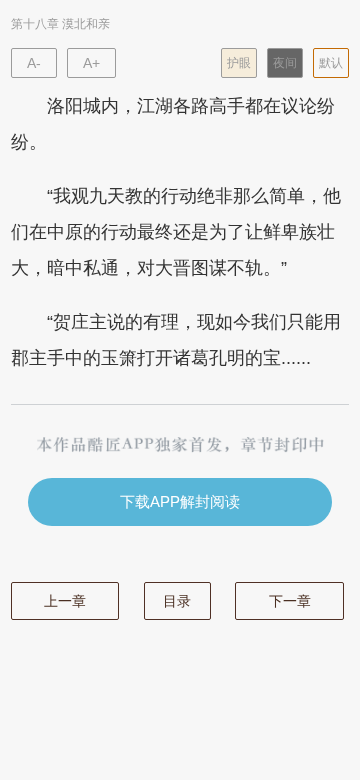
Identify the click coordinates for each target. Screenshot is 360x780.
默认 (331, 63)
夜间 (285, 63)
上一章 (65, 601)
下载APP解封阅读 (180, 501)
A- (34, 63)
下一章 (290, 601)
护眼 (239, 63)
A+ (91, 63)
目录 (177, 601)
